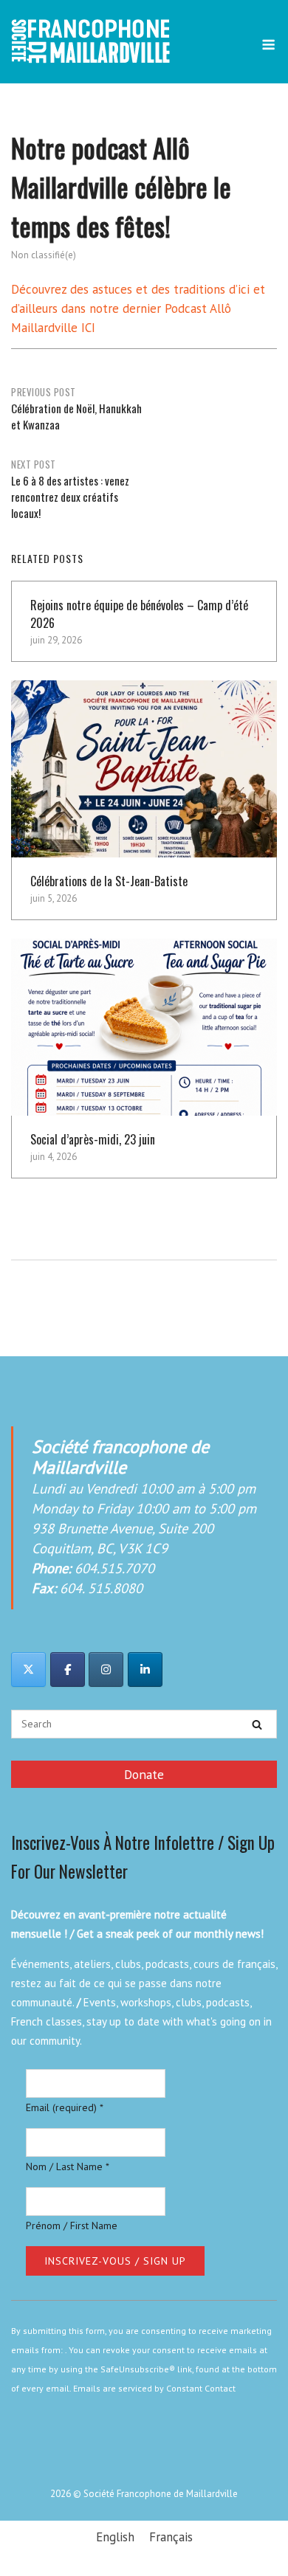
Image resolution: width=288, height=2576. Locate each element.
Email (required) (65, 2107)
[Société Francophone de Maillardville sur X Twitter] (28, 1669)
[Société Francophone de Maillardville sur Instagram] (106, 1669)
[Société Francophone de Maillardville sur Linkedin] (145, 1669)
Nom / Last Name (68, 2166)
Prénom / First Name (72, 2225)
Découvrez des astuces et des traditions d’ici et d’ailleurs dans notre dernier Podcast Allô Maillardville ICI (138, 308)
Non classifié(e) (44, 255)
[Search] (257, 1724)
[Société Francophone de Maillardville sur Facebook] (68, 1669)
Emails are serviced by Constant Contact (154, 2388)
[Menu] (268, 45)
